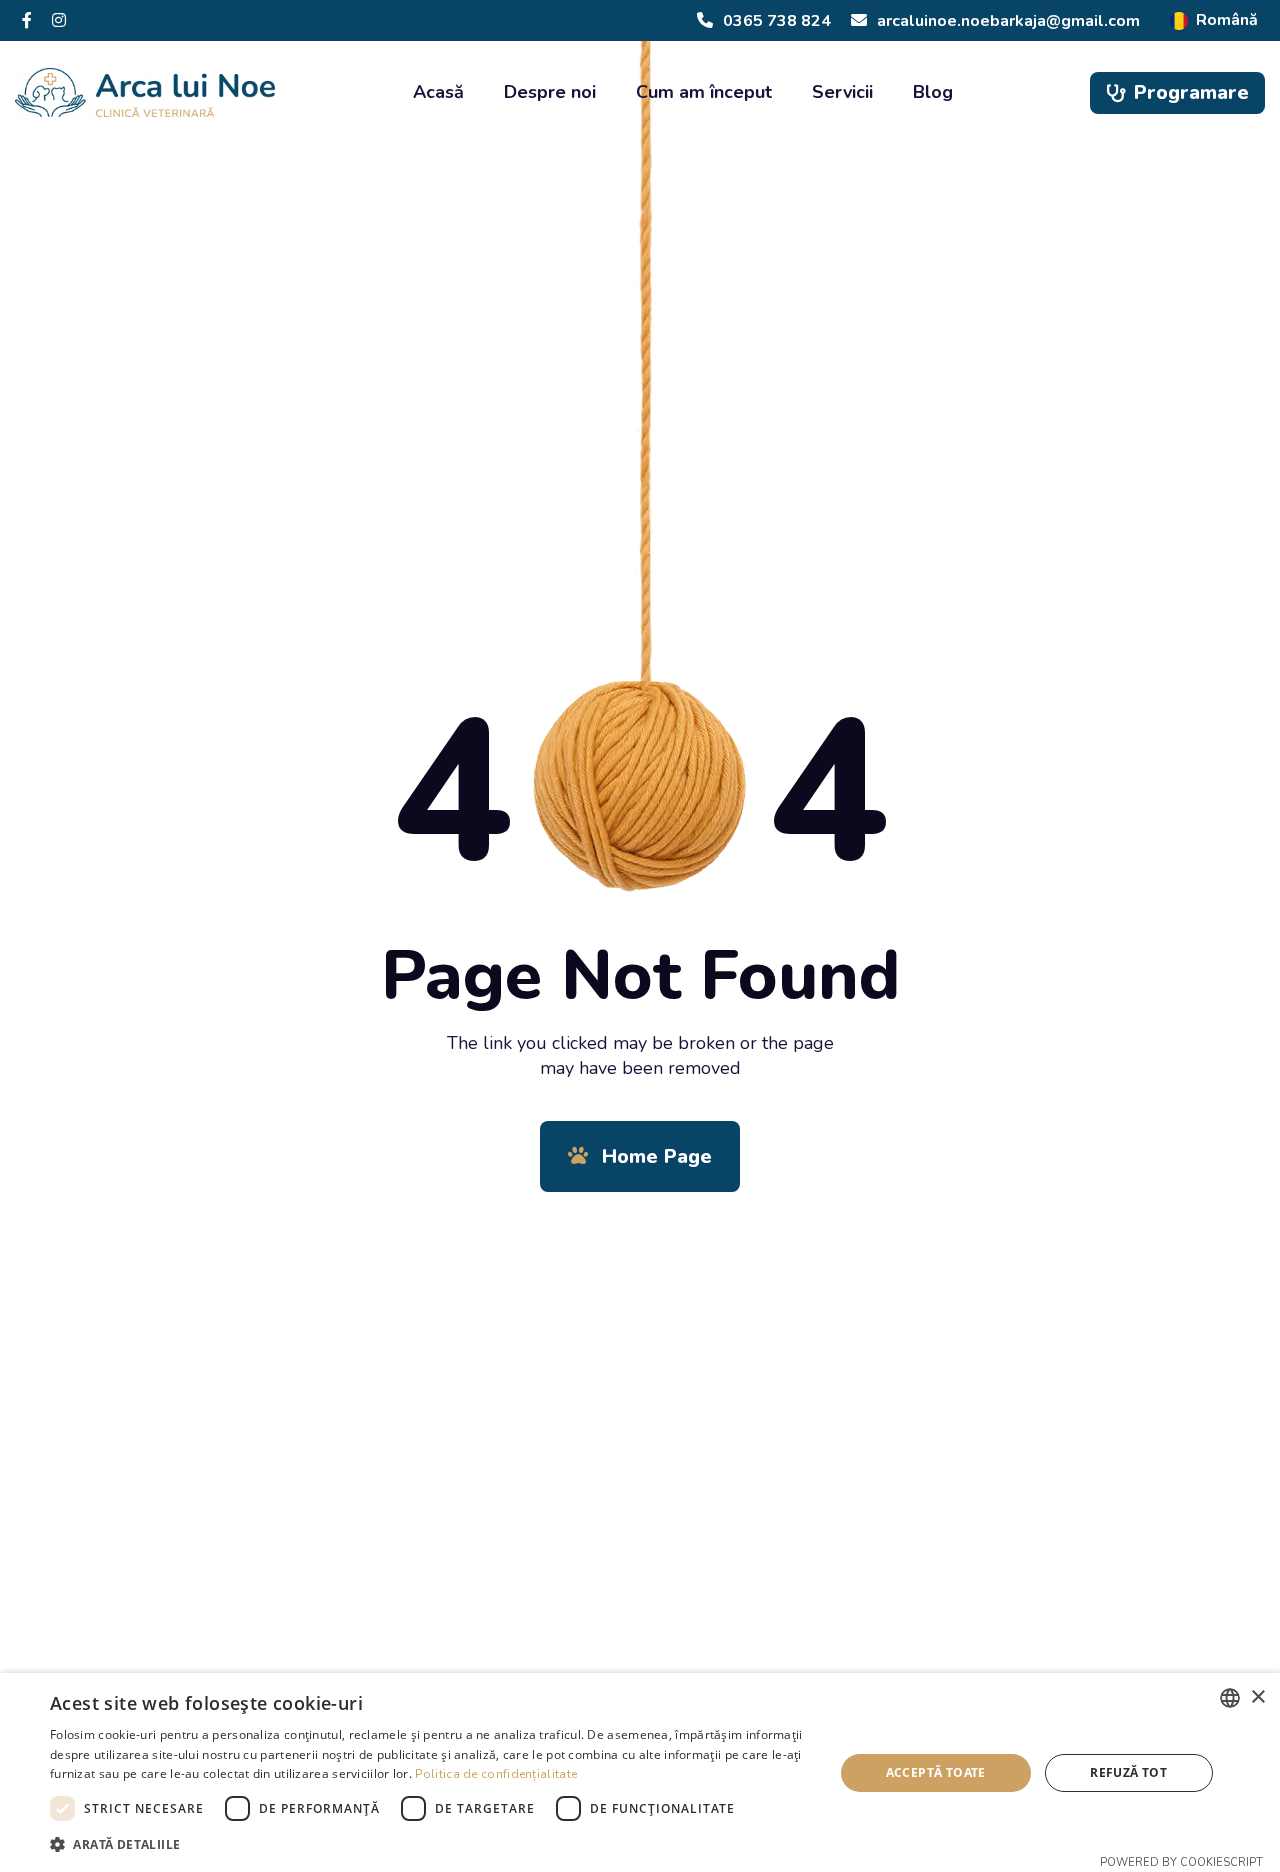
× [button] (1257, 1697)
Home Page (654, 1156)
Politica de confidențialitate (496, 1774)
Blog (933, 92)
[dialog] (640, 1772)
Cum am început (704, 92)
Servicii (842, 92)
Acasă (438, 92)
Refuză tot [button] (1128, 1772)
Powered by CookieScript (1181, 1862)
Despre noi (550, 92)
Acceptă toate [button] (936, 1772)
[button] (430, 1844)
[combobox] (1230, 1698)
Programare (1191, 92)
